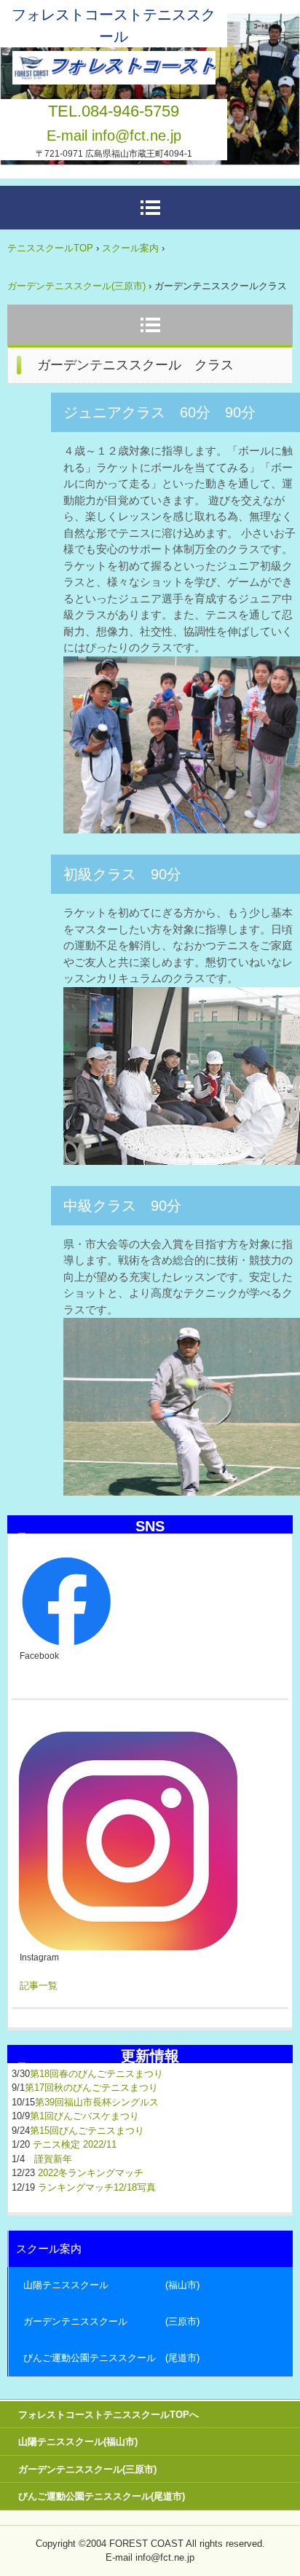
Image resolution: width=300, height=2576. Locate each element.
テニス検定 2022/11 (75, 2144)
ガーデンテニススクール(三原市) (76, 286)
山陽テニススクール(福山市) (78, 2442)
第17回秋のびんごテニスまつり (91, 2088)
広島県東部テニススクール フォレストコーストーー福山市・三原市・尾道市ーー (114, 64)
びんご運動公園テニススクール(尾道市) (102, 2496)
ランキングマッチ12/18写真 (97, 2187)
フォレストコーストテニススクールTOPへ (108, 2415)
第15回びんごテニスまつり (87, 2131)
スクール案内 (130, 248)
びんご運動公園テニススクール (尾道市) (111, 2358)
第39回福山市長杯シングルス (97, 2102)
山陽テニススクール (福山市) (111, 2285)
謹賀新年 (53, 2159)
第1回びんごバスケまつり (84, 2116)
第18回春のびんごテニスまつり (96, 2074)
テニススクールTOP (50, 248)
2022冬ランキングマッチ (91, 2173)
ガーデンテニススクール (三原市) (111, 2321)
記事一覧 (39, 1986)
